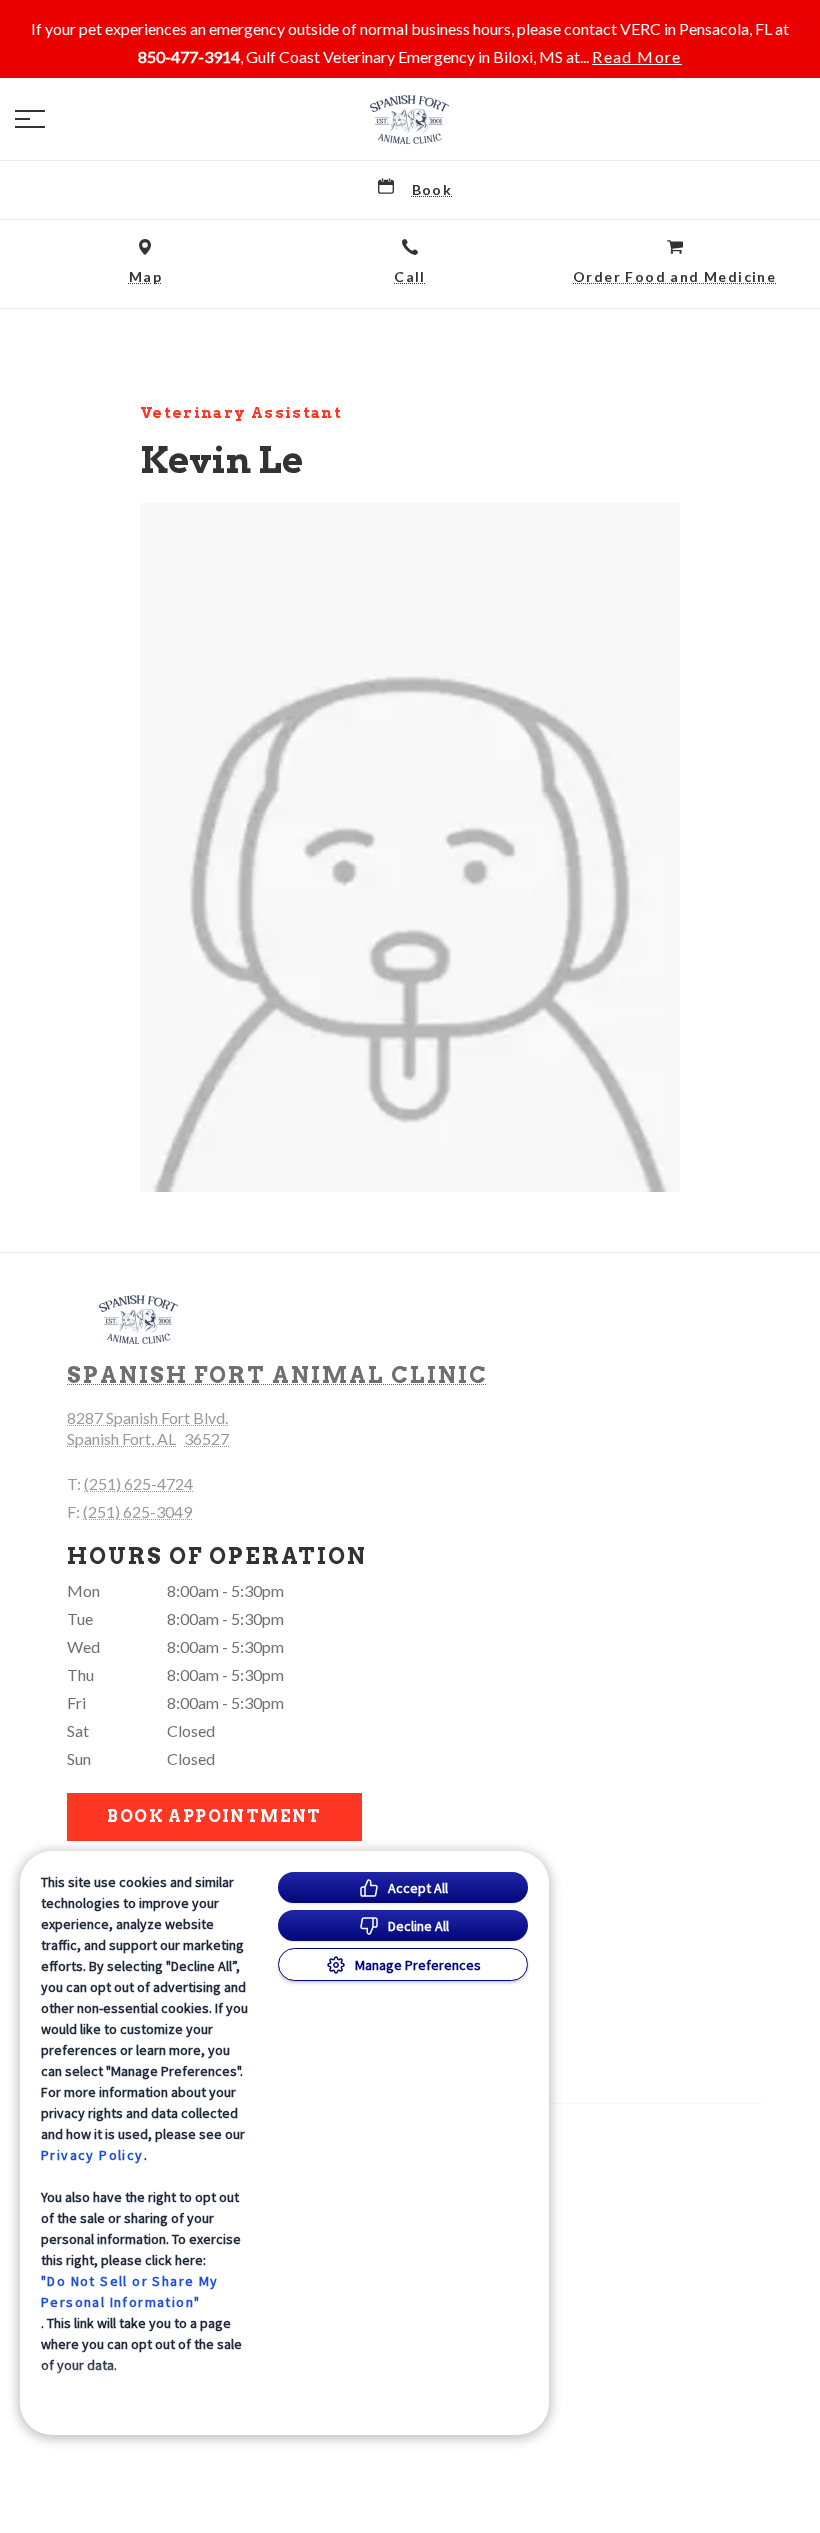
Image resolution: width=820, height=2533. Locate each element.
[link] (410, 119)
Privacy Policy (92, 2155)
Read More (637, 57)
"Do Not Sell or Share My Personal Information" (130, 2291)
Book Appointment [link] (214, 1816)
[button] (30, 119)
